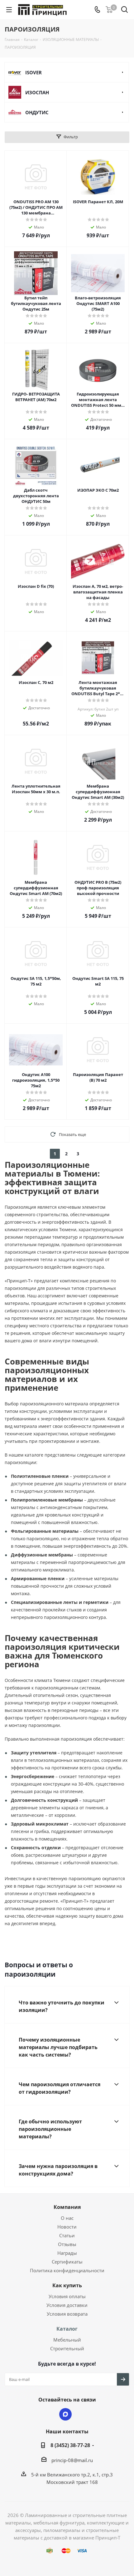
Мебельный (67, 2340)
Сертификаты (67, 2262)
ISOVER (33, 72)
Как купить (67, 2285)
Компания (67, 2207)
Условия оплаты (67, 2296)
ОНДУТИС (37, 112)
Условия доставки (67, 2305)
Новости (67, 2227)
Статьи (67, 2235)
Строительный (67, 2348)
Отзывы (67, 2244)
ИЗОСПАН (37, 92)
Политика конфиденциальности (67, 2270)
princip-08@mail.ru (72, 2460)
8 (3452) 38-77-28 (70, 2445)
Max (65, 2414)
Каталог (67, 2329)
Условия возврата (67, 2314)
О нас (67, 2218)
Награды (67, 2253)
